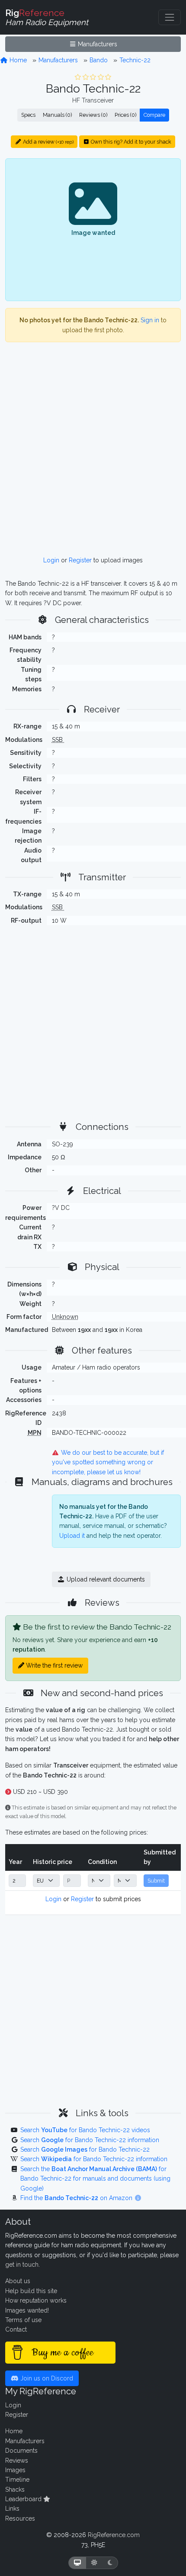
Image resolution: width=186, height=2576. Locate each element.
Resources (20, 2518)
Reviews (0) (93, 115)
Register (80, 560)
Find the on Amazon (77, 2198)
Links (12, 2509)
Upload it (72, 1536)
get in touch (22, 2265)
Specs (28, 115)
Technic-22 (135, 60)
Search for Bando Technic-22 (85, 2149)
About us (18, 2281)
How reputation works (36, 2300)
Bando (99, 60)
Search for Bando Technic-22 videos (85, 2130)
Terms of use (23, 2320)
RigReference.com (114, 2535)
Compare (154, 115)
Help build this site (31, 2291)
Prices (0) (125, 115)
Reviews (17, 2461)
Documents (21, 2451)
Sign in (150, 320)
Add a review (48, 142)
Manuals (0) (57, 115)
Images (15, 2470)
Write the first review (53, 1665)
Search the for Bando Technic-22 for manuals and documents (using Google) (95, 2179)
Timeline (17, 2480)
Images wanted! (27, 2310)
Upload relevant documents (105, 1579)
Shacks (15, 2489)
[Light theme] (94, 2563)
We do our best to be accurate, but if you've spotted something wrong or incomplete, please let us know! (108, 1462)
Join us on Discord (46, 2378)
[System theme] (77, 2563)
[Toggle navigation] (170, 17)
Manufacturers (97, 44)
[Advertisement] (93, 452)
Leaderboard (24, 2499)
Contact (16, 2329)
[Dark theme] (110, 2563)
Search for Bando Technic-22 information (90, 2140)
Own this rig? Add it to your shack (130, 142)
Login (51, 560)
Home (17, 60)
